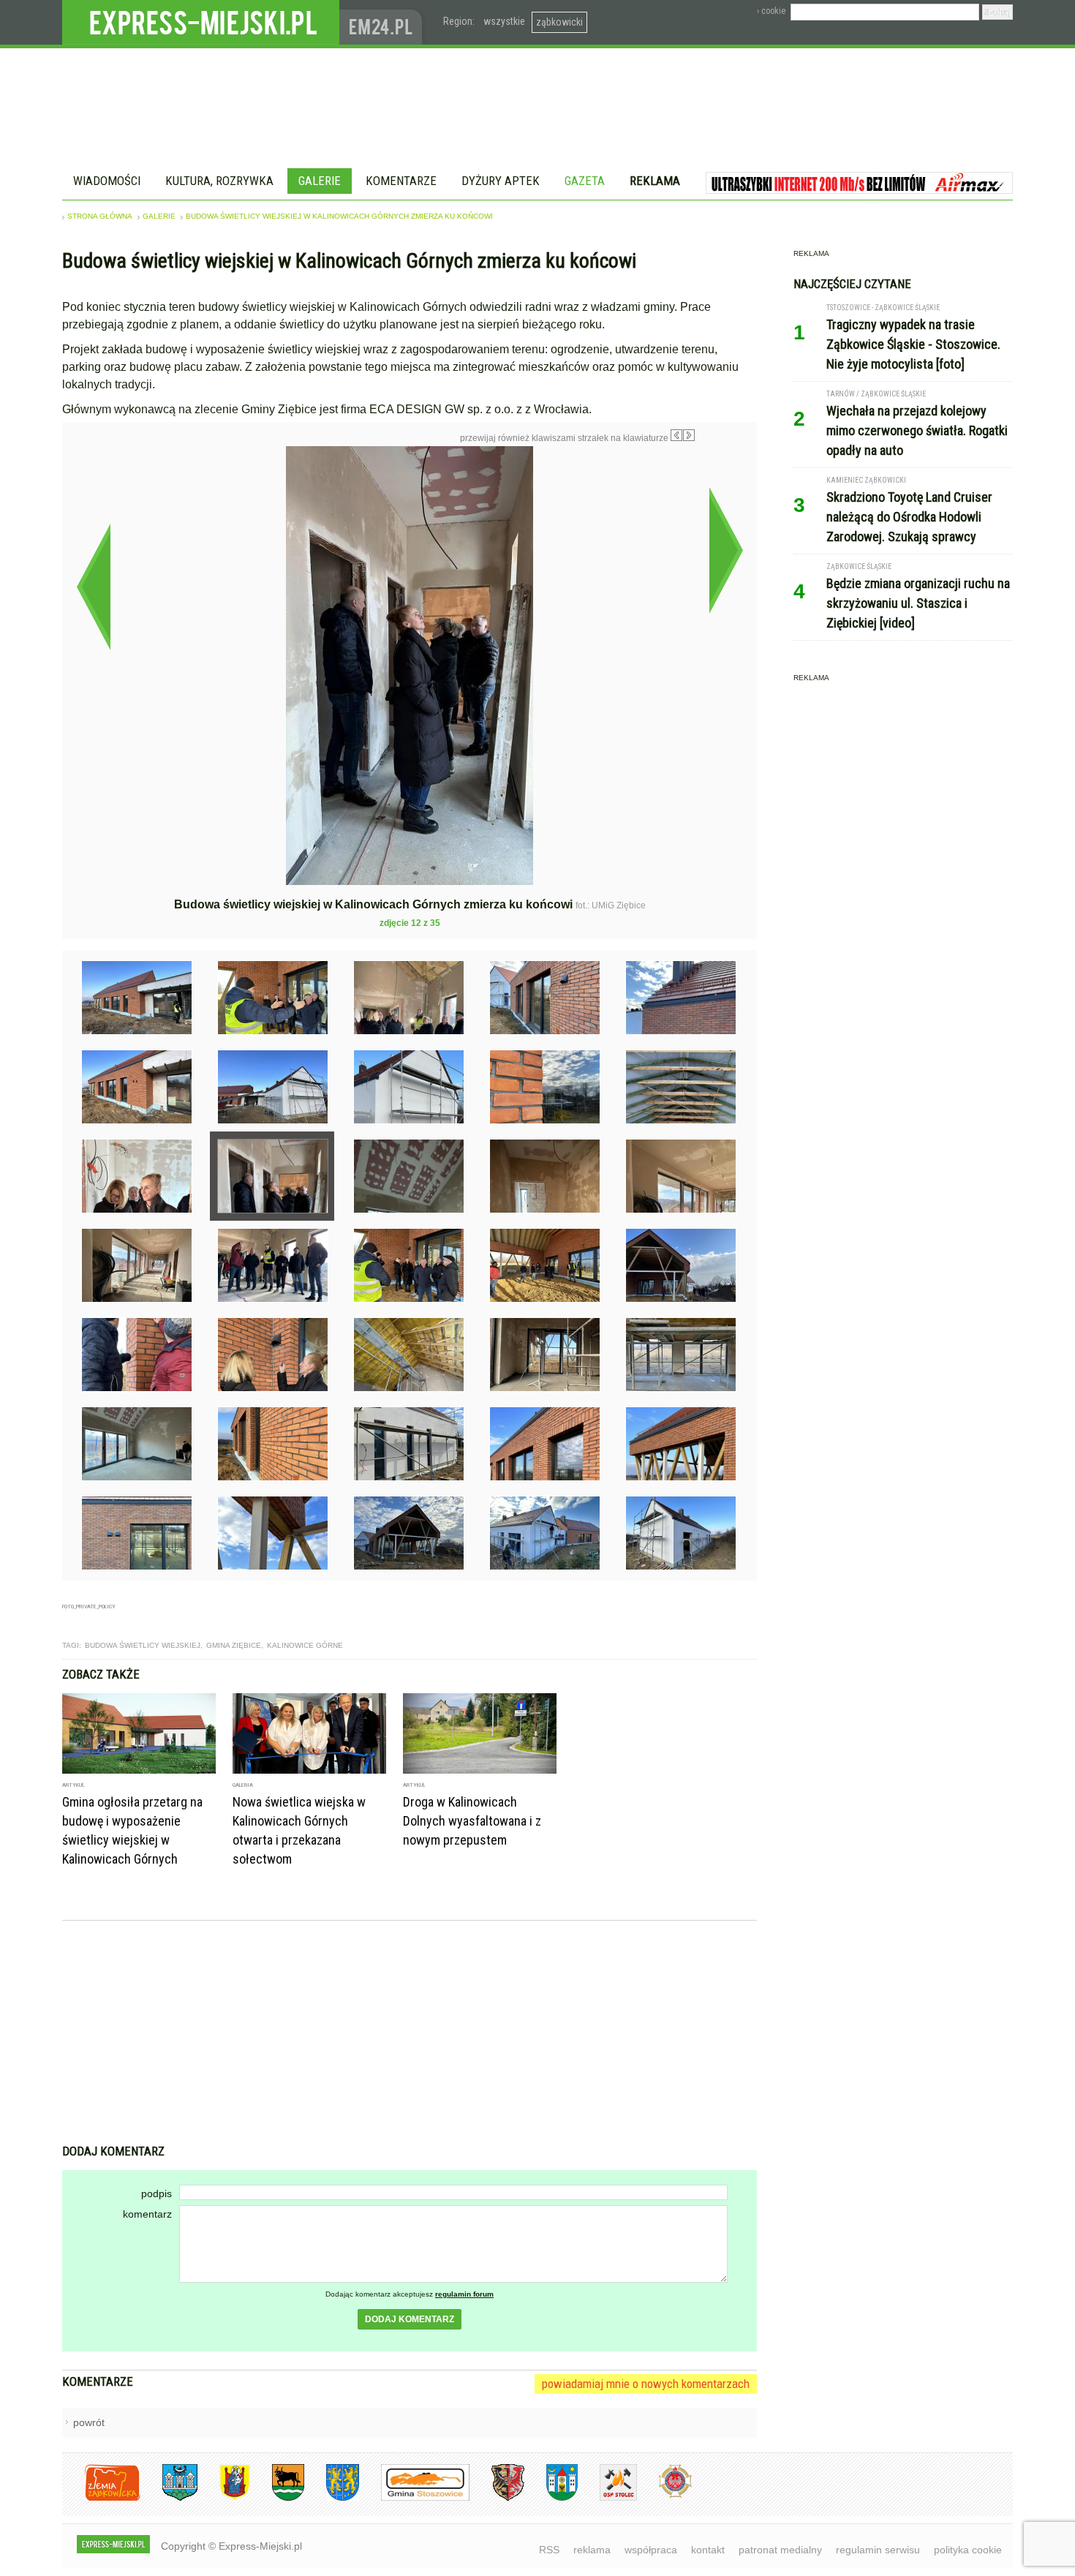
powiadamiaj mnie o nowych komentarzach (646, 2384)
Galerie (320, 181)
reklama (592, 2550)
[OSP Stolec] (607, 2498)
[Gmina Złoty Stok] (497, 2498)
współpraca (651, 2550)
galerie (159, 216)
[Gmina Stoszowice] (414, 2498)
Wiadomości (107, 181)
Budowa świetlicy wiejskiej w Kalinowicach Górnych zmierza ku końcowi (339, 216)
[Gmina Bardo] (224, 2498)
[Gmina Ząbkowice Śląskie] (169, 2498)
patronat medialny (780, 2550)
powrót (89, 2422)
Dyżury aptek (501, 181)
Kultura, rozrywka (219, 181)
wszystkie (504, 21)
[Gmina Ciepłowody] (277, 2498)
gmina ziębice (234, 1645)
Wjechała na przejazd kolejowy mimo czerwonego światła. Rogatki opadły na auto (917, 430)
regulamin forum (464, 2294)
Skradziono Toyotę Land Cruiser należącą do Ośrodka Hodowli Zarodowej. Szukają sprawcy (909, 517)
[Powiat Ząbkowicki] (101, 2498)
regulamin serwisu (878, 2550)
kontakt (708, 2550)
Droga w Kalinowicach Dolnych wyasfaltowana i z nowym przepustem (472, 1821)
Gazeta (585, 181)
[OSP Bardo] (664, 2496)
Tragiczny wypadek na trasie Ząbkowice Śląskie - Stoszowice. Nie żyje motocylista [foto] (913, 344)
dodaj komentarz (410, 2319)
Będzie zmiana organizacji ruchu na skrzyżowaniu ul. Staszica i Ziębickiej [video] (918, 603)
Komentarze (401, 181)
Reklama (655, 181)
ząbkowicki (559, 22)
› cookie (771, 11)
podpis (156, 2193)
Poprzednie (93, 587)
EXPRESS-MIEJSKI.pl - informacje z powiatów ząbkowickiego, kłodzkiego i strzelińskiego (201, 23)
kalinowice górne (305, 1645)
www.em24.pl (384, 22)
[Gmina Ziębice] (551, 2498)
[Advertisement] (410, 2034)
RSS (549, 2550)
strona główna (100, 216)
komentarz (147, 2214)
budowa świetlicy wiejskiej (143, 1645)
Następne (726, 550)
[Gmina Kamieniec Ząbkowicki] (332, 2498)
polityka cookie (968, 2550)
